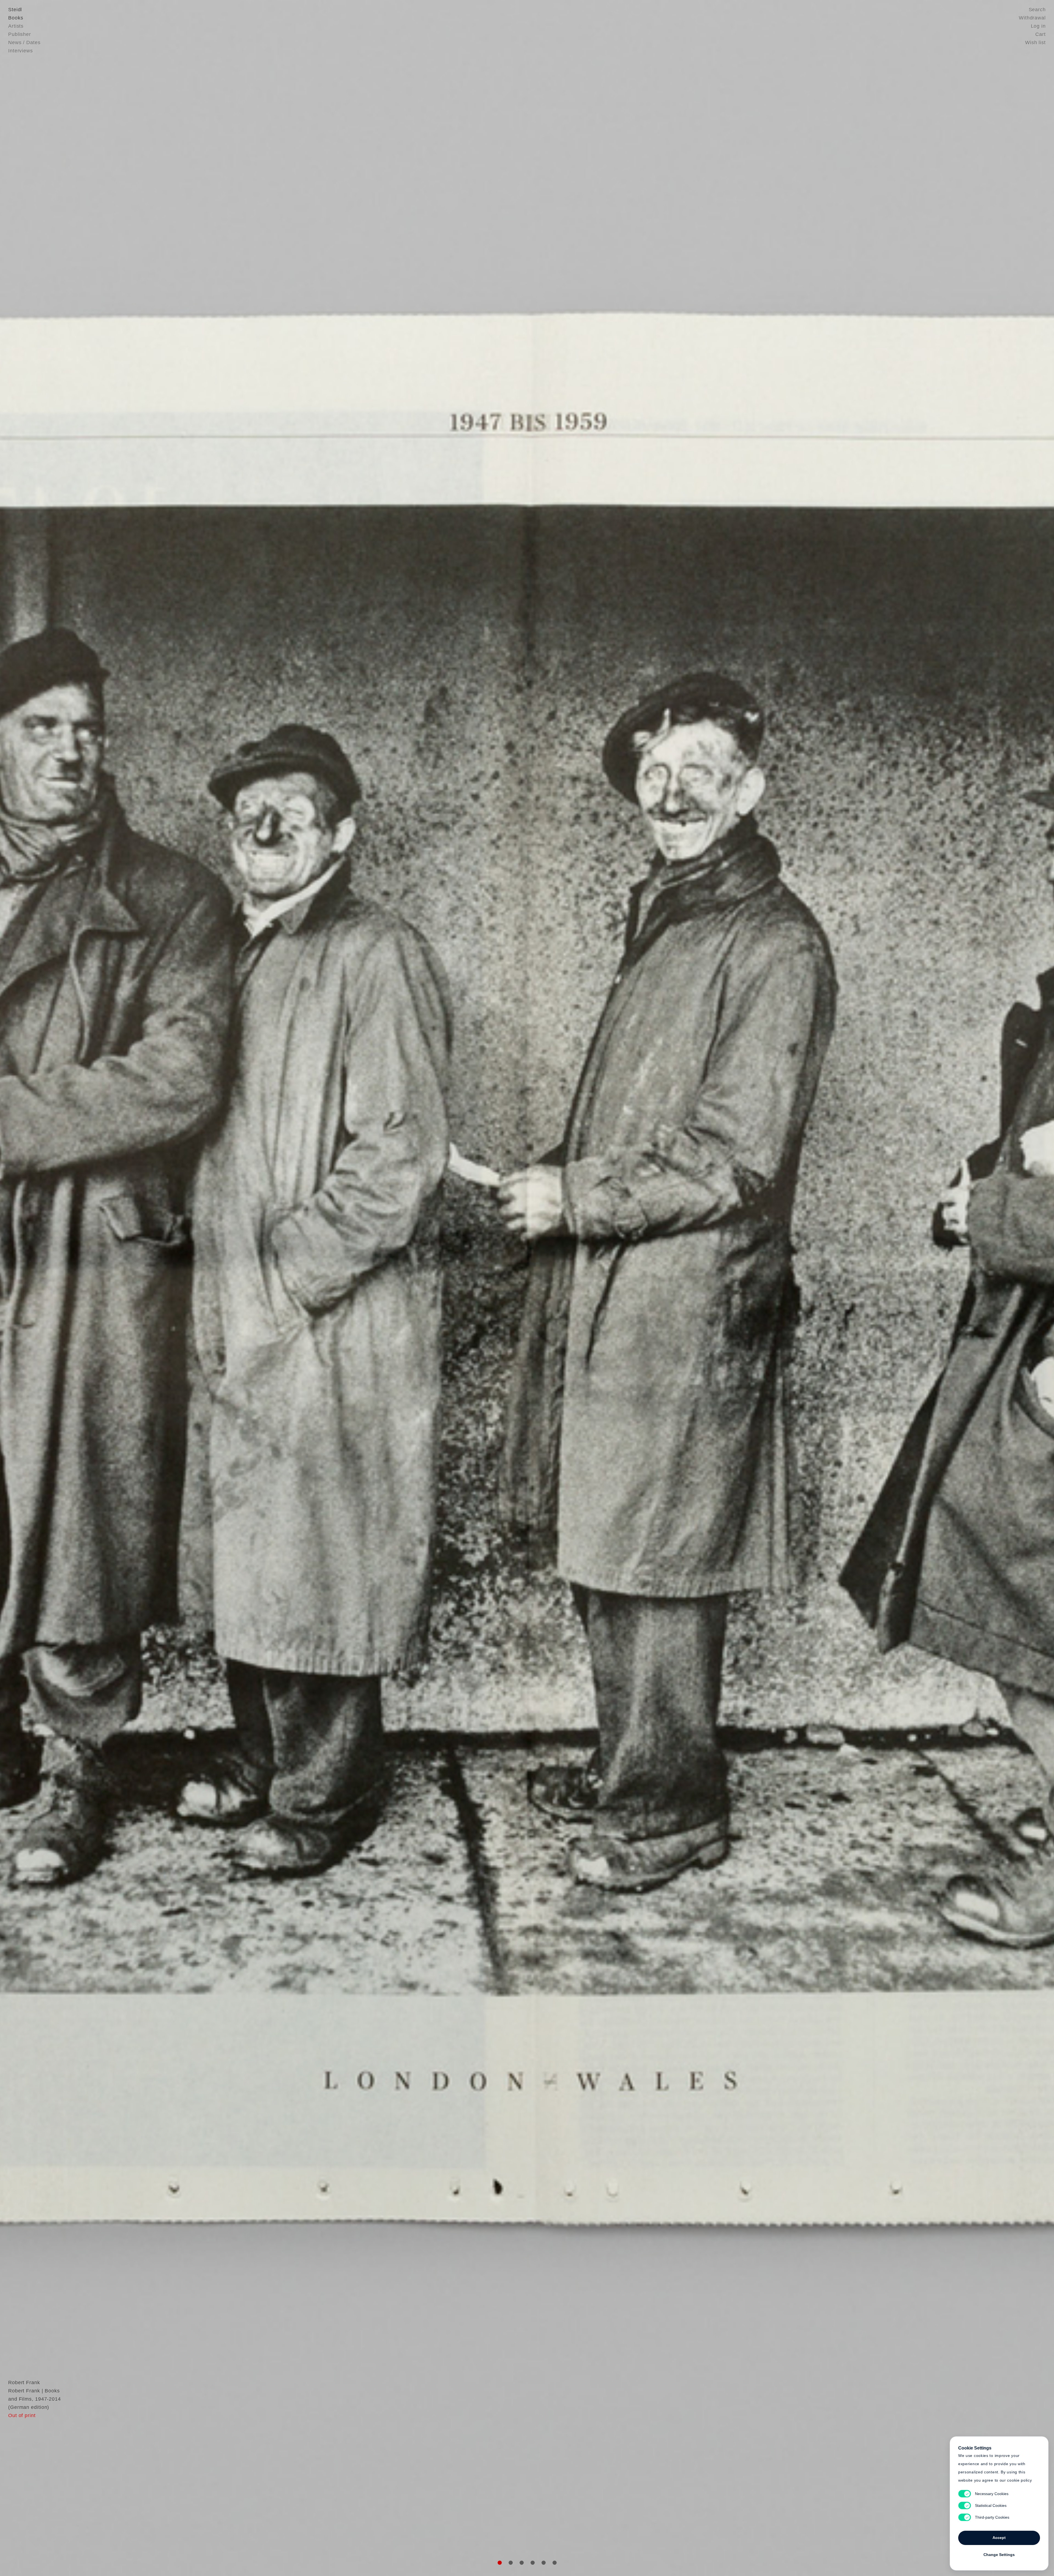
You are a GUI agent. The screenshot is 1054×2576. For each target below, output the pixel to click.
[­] (79, 1287)
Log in (1038, 26)
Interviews (21, 51)
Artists (16, 26)
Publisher (20, 34)
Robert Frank (24, 2383)
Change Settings (999, 2555)
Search (1037, 10)
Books (16, 18)
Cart (1041, 34)
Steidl (15, 10)
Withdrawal (1032, 18)
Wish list (1035, 43)
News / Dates (24, 43)
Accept (999, 2538)
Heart (484, 1288)
